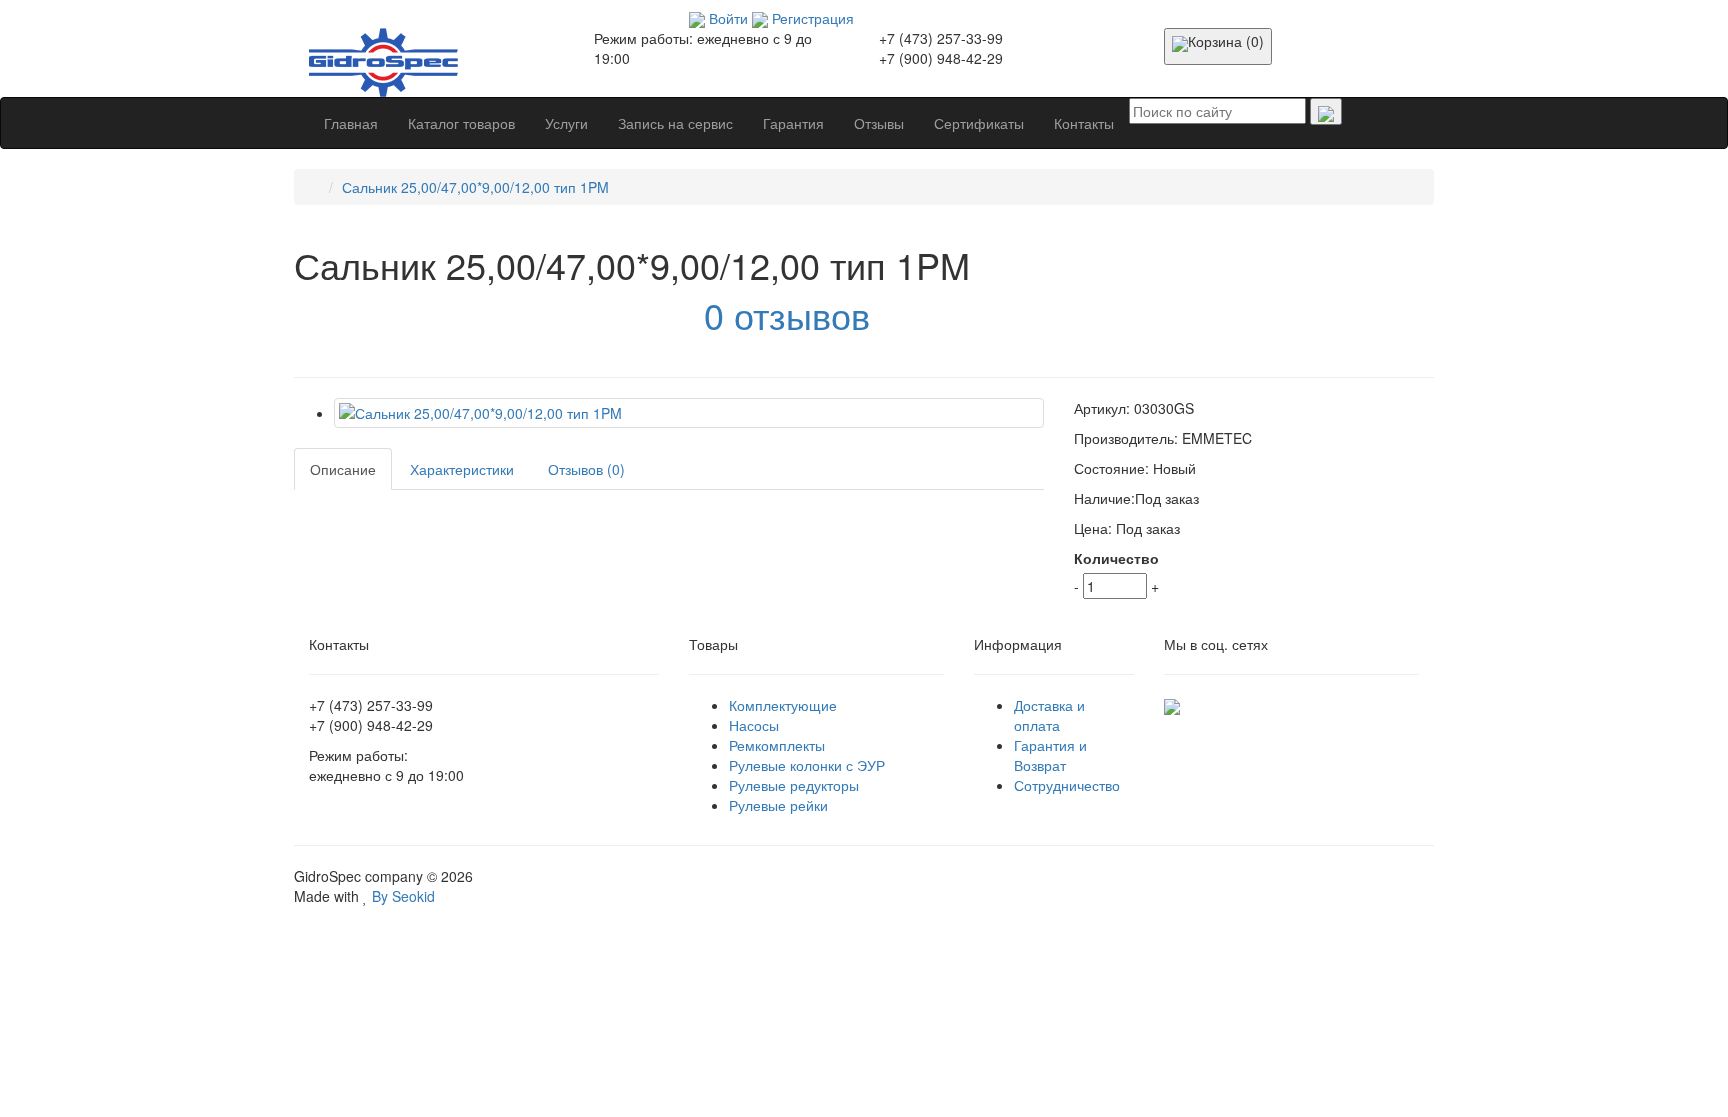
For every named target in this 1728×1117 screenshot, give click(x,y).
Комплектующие (783, 705)
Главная (351, 123)
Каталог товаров (461, 123)
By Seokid (401, 896)
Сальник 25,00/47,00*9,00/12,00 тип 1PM (475, 187)
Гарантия (793, 123)
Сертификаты (979, 123)
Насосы (754, 725)
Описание (343, 469)
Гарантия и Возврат (1050, 755)
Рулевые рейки (778, 805)
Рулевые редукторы (794, 785)
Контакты (1084, 123)
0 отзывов (787, 314)
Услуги (566, 123)
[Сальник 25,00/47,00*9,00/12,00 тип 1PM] (689, 413)
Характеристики (462, 469)
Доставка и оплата (1049, 715)
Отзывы (879, 123)
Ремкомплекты (777, 745)
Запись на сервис (675, 123)
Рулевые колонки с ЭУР (807, 765)
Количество (1116, 558)
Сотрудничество (1067, 785)
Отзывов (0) (586, 469)
